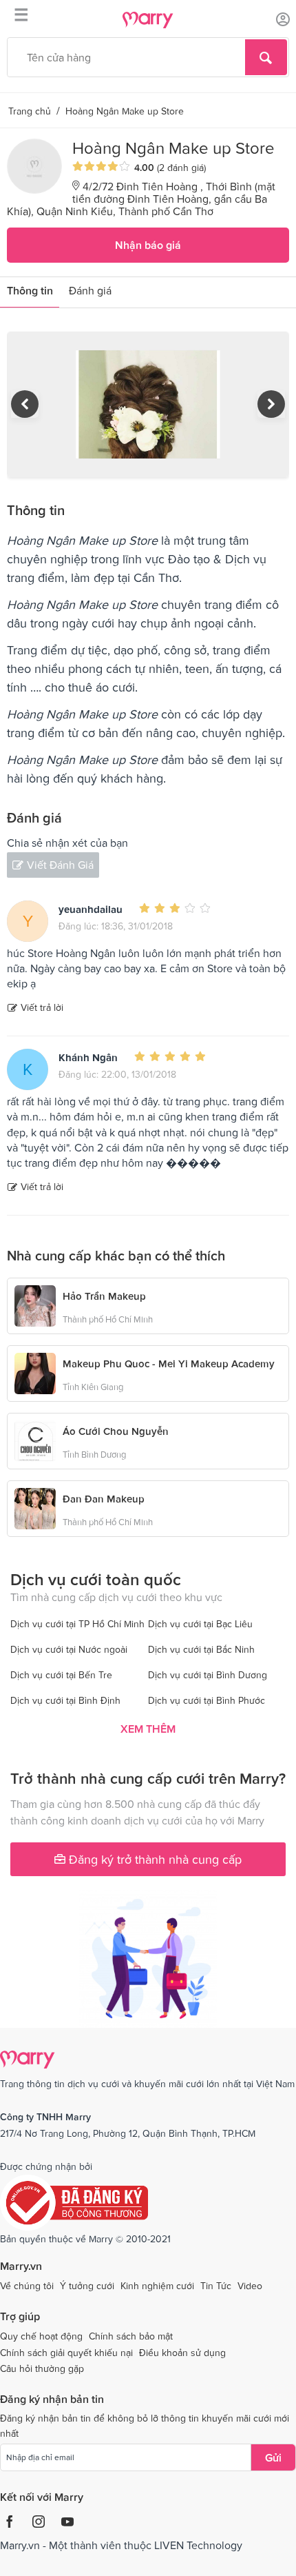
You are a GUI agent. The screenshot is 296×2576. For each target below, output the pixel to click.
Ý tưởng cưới (87, 2286)
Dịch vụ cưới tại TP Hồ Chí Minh (77, 1624)
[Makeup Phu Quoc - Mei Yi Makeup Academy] (35, 1372)
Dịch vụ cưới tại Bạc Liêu (200, 1624)
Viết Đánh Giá (60, 865)
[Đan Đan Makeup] (35, 1507)
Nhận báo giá (148, 245)
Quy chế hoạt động (41, 2336)
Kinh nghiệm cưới (157, 2286)
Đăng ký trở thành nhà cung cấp (154, 1859)
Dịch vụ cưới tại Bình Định (65, 1700)
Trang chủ (30, 111)
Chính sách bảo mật (131, 2336)
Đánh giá (90, 290)
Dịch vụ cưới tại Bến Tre (61, 1675)
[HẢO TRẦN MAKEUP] (35, 1305)
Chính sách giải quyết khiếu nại (66, 2353)
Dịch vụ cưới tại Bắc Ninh (201, 1649)
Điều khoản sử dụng (182, 2353)
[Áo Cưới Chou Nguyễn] (35, 1440)
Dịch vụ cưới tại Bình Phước (207, 1700)
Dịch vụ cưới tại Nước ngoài (69, 1649)
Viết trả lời (42, 1007)
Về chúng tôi (27, 2286)
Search (266, 57)
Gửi (273, 2457)
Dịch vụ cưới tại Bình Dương (208, 1675)
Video (250, 2286)
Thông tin (30, 290)
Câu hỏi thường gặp (42, 2368)
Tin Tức (216, 2286)
